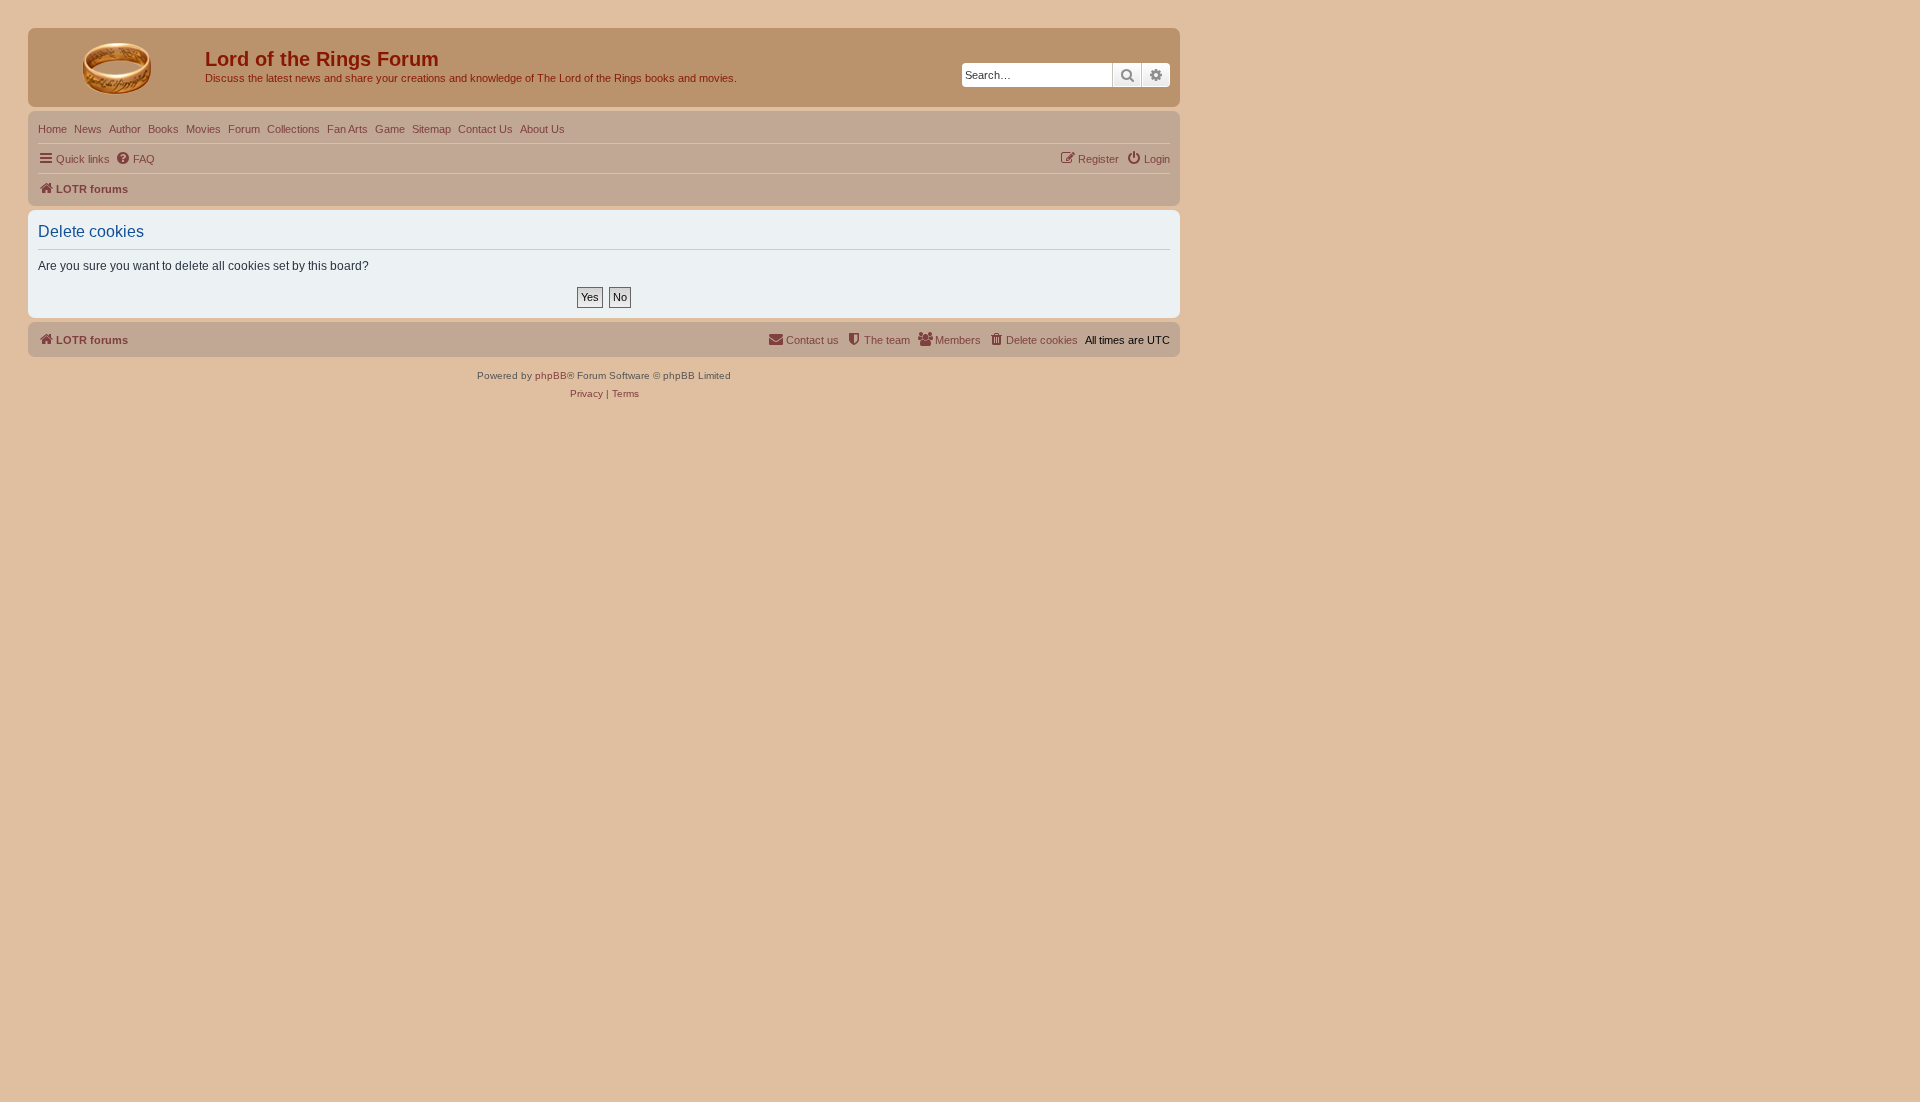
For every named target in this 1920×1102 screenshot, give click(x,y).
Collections (293, 129)
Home (52, 129)
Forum (244, 129)
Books (163, 129)
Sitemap (431, 129)
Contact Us (485, 129)
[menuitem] (135, 159)
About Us (542, 129)
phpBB (551, 375)
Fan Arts (347, 129)
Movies (203, 129)
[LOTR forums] (119, 65)
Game (390, 129)
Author (125, 129)
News (88, 129)
